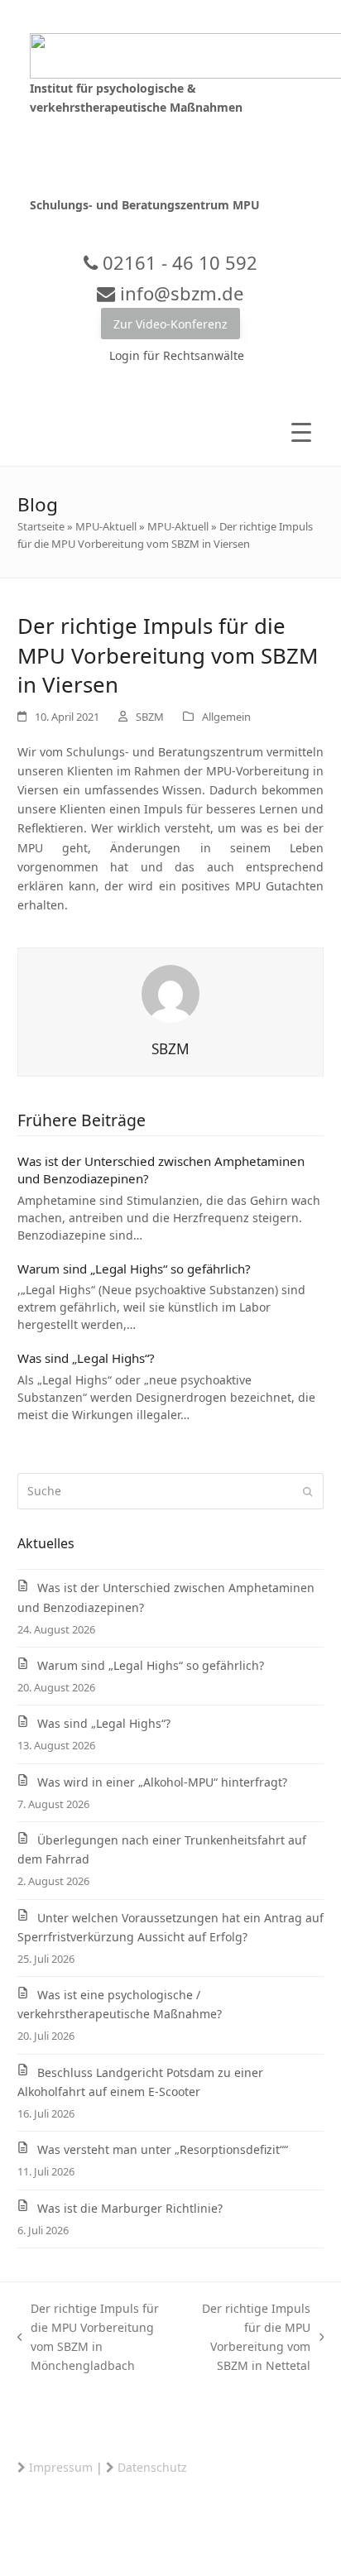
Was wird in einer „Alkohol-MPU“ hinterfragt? (162, 1782)
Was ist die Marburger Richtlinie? (130, 2208)
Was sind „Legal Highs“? (86, 1358)
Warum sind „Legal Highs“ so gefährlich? (134, 1269)
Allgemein (226, 717)
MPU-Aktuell (106, 526)
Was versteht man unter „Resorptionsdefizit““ (163, 2149)
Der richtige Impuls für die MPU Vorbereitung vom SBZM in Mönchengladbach (89, 2337)
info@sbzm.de (179, 293)
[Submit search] (308, 1491)
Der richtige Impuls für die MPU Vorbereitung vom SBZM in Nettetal (249, 2337)
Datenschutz (152, 2467)
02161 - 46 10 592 (178, 262)
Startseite (41, 526)
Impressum (61, 2467)
